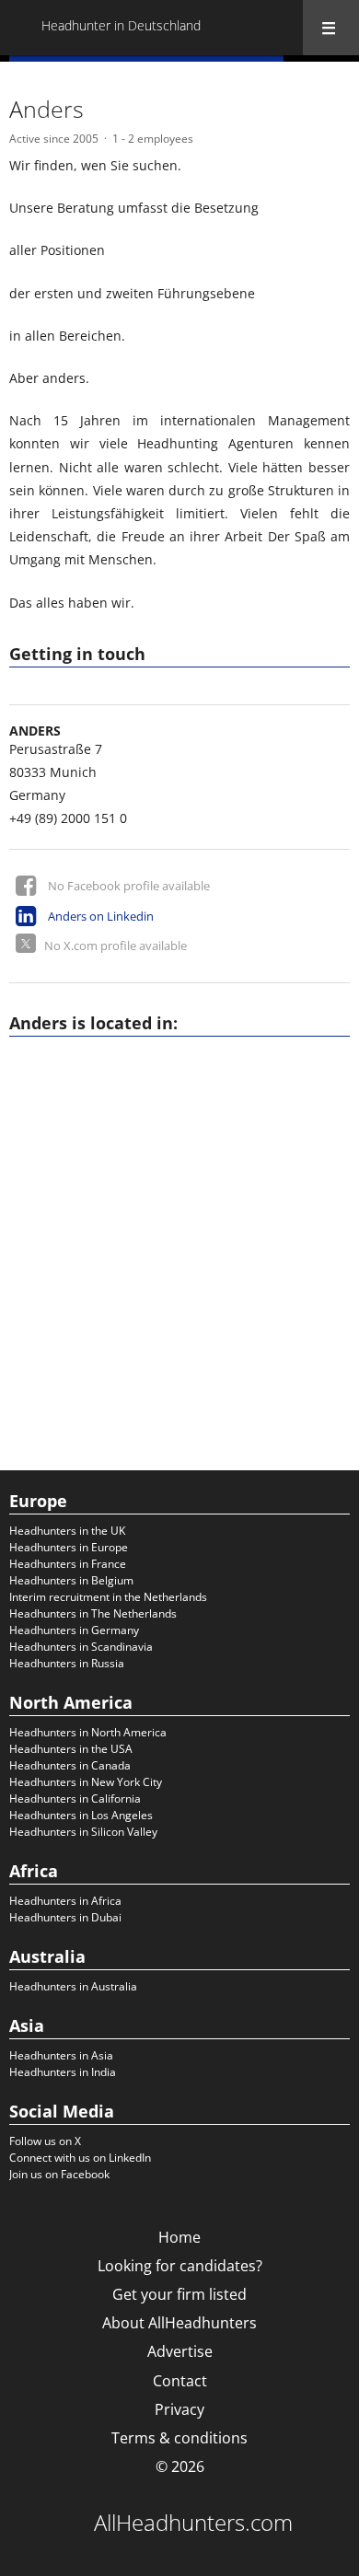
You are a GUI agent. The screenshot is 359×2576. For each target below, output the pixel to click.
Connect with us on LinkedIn (80, 2158)
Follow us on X (45, 2141)
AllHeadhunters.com (193, 2523)
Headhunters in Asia (61, 2055)
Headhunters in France (68, 1564)
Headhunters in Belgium (71, 1580)
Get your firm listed (179, 2294)
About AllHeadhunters (179, 2323)
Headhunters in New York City (86, 1782)
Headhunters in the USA (71, 1749)
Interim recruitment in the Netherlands (108, 1597)
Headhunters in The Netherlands (93, 1613)
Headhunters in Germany (74, 1630)
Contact (180, 2381)
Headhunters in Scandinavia (81, 1647)
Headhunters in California (75, 1799)
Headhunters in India (63, 2072)
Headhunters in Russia (67, 1663)
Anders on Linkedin (101, 916)
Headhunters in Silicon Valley (83, 1832)
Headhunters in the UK (67, 1531)
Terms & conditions (179, 2438)
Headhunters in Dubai (65, 1917)
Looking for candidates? (180, 2266)
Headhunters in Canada (70, 1765)
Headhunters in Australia (73, 1986)
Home (179, 2237)
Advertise (180, 2351)
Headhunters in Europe (69, 1547)
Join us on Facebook (59, 2174)
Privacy (179, 2409)
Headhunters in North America (88, 1732)
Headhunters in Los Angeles (81, 1815)
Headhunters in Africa (65, 1901)
